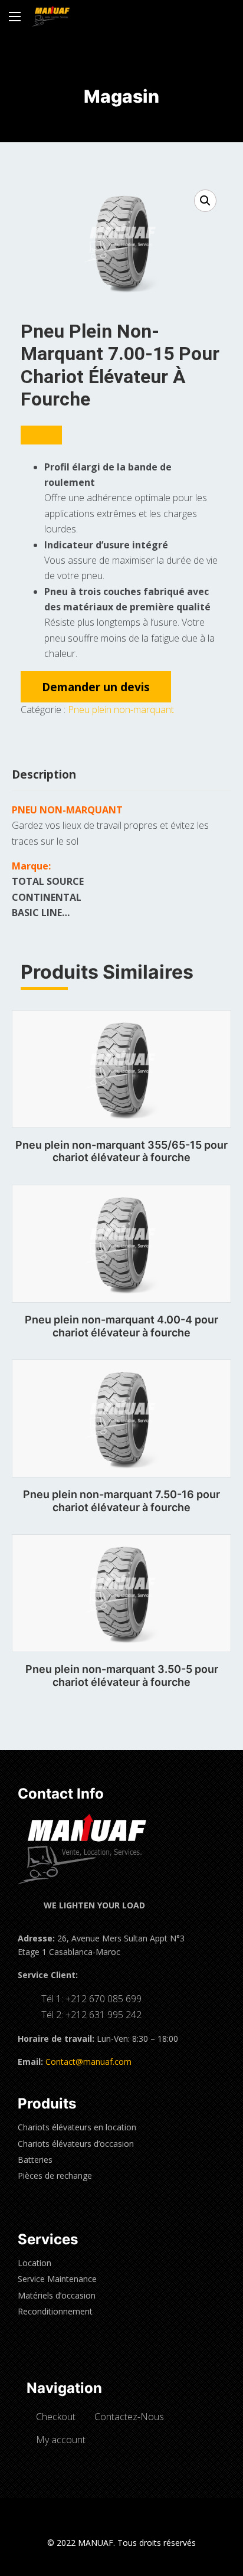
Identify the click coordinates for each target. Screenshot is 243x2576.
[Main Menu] (15, 17)
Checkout (56, 2417)
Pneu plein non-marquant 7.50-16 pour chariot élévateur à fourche (121, 1501)
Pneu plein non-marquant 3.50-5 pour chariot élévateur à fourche (122, 1676)
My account (61, 2440)
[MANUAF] (51, 16)
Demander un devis (96, 687)
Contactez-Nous (129, 2417)
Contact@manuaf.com (88, 2062)
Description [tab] (44, 774)
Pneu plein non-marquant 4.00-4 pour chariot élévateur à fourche (121, 1326)
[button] (205, 201)
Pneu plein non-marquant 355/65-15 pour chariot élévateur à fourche (121, 1151)
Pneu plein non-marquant (121, 710)
